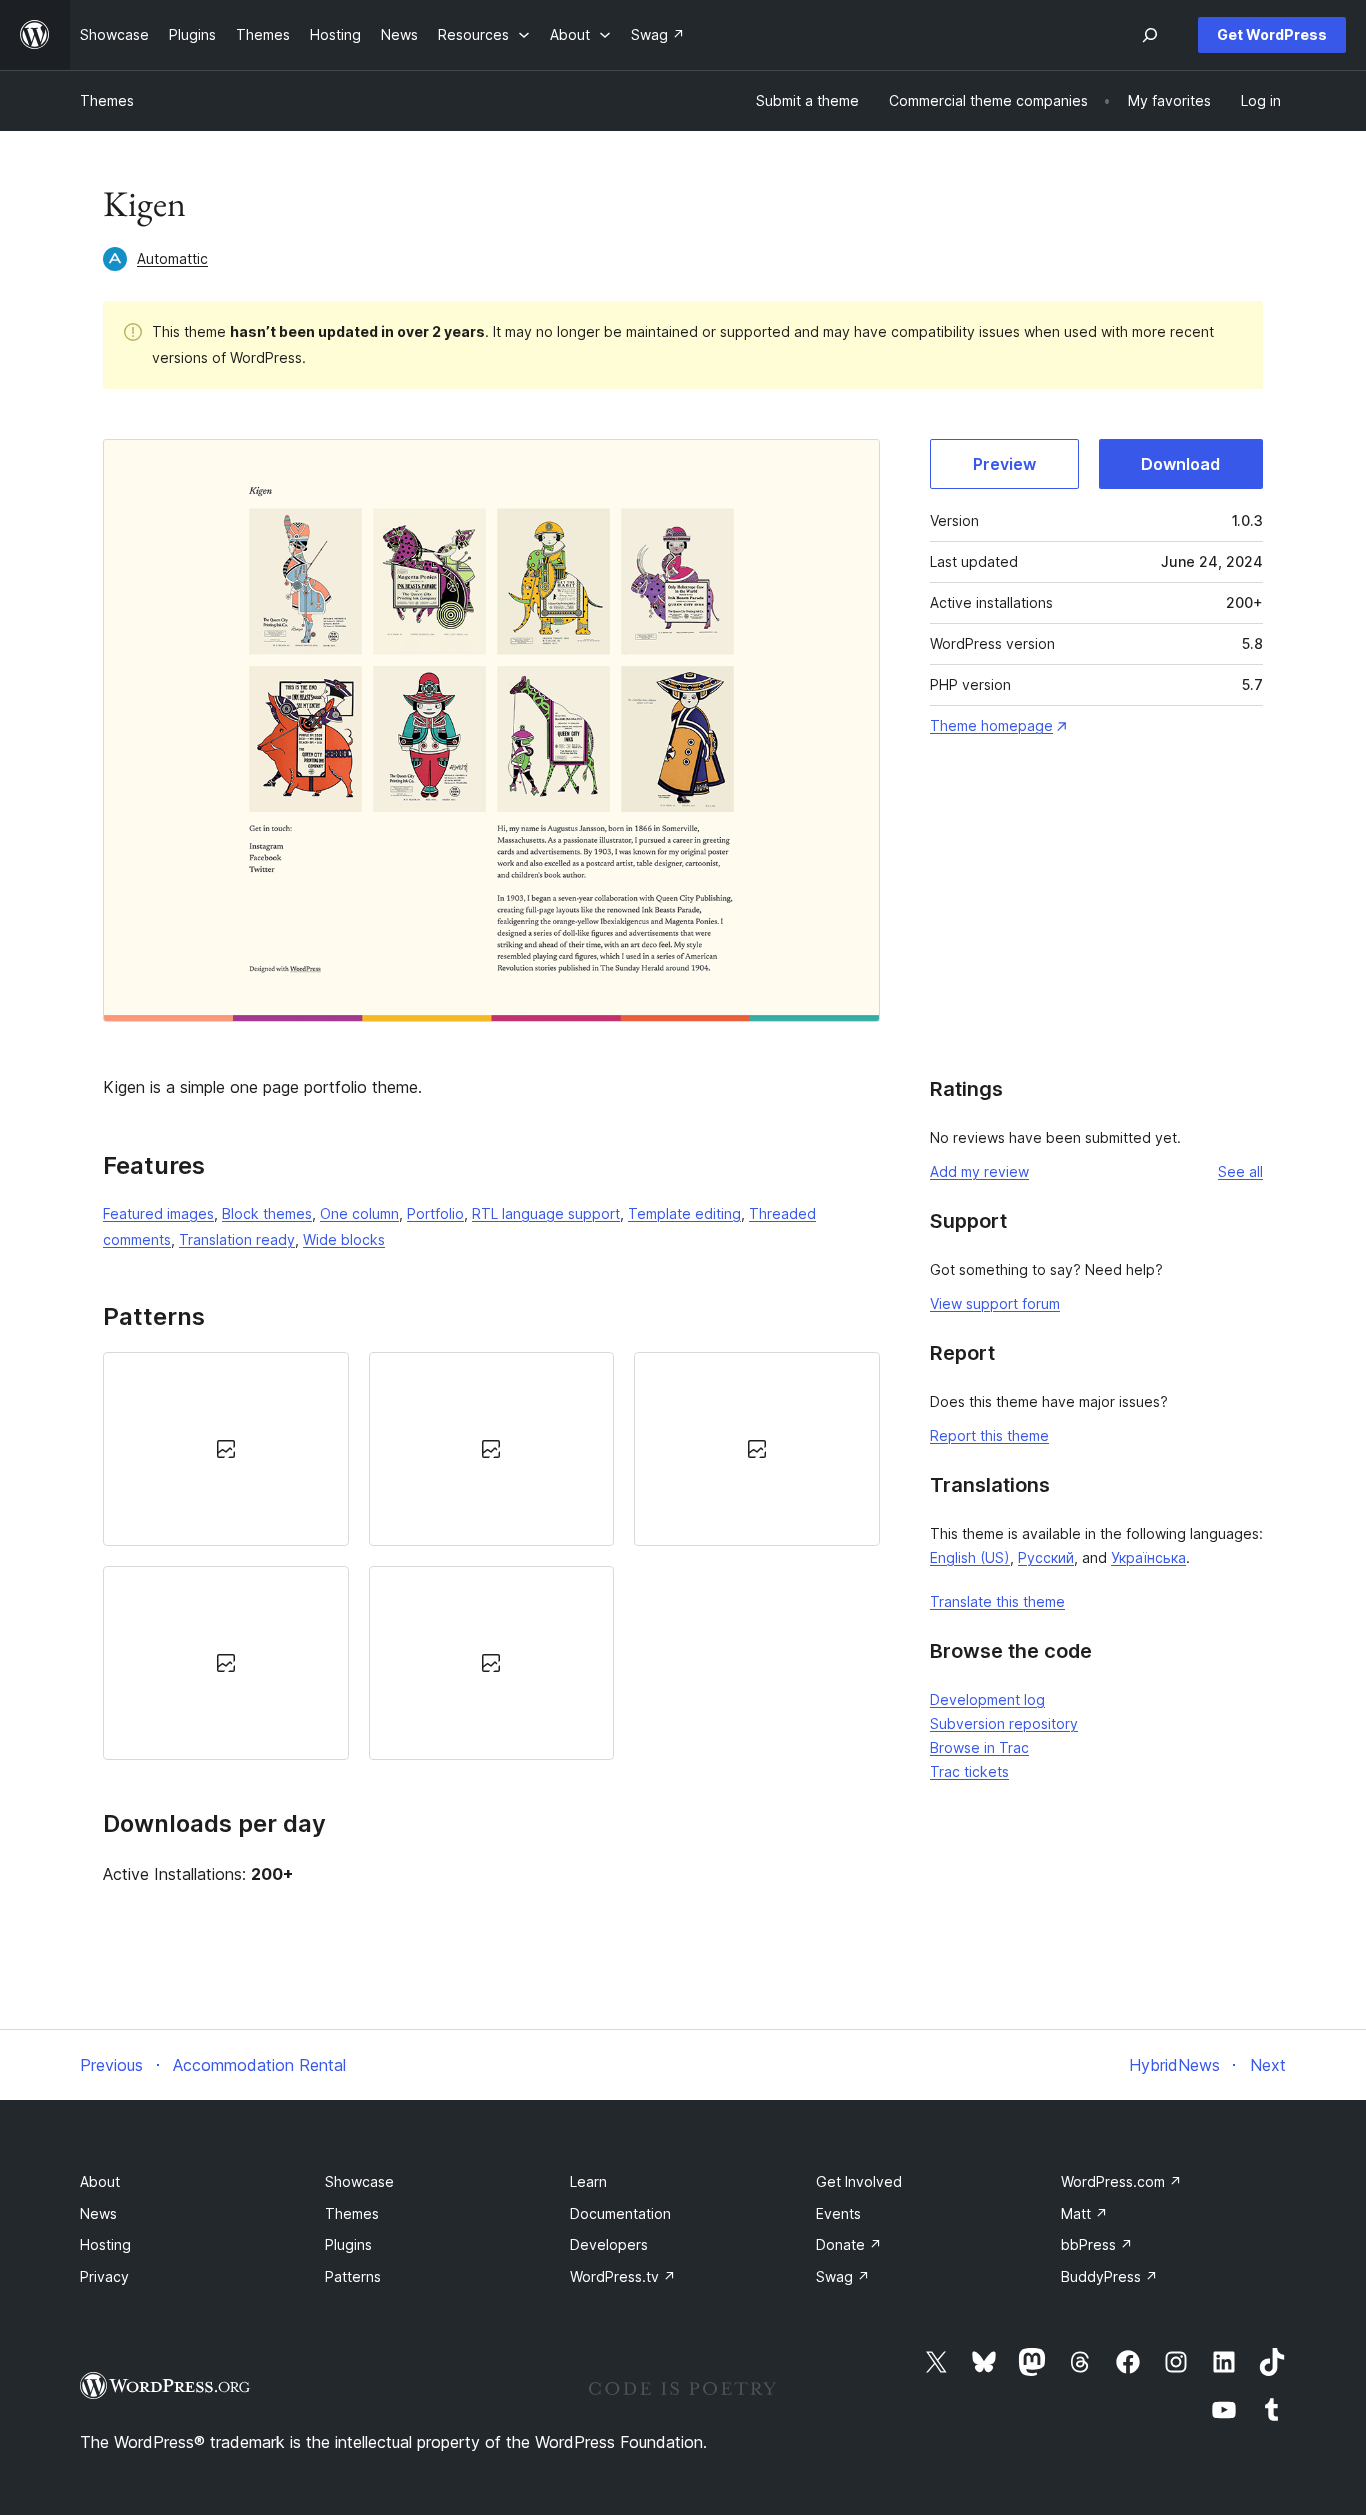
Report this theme (989, 1435)
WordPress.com (1121, 2181)
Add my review (979, 1171)
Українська (1148, 1557)
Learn (588, 2181)
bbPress (1097, 2244)
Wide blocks (344, 1239)
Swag (843, 2276)
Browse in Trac (979, 1747)
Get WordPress (1272, 34)
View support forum (995, 1303)
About (100, 2181)
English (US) (970, 1557)
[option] (226, 1449)
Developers (609, 2244)
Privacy (104, 2276)
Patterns (353, 2276)
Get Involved (859, 2181)
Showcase (359, 2181)
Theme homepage (991, 725)
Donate (849, 2244)
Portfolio (435, 1213)
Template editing (684, 1213)
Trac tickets (969, 1771)
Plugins (348, 2244)
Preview (1004, 464)
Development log (987, 1699)
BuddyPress (1109, 2276)
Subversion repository (1004, 1723)
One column (359, 1213)
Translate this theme (997, 1601)
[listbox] (491, 1556)
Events (838, 2213)
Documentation (620, 2213)
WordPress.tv (623, 2276)
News (98, 2213)
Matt (1084, 2213)
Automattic (172, 258)
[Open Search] (1150, 35)
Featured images (158, 1213)
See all (1240, 1171)
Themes (107, 100)
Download (1180, 464)
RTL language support (546, 1213)
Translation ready (237, 1239)
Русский (1046, 1557)
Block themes (267, 1213)
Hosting (105, 2244)
